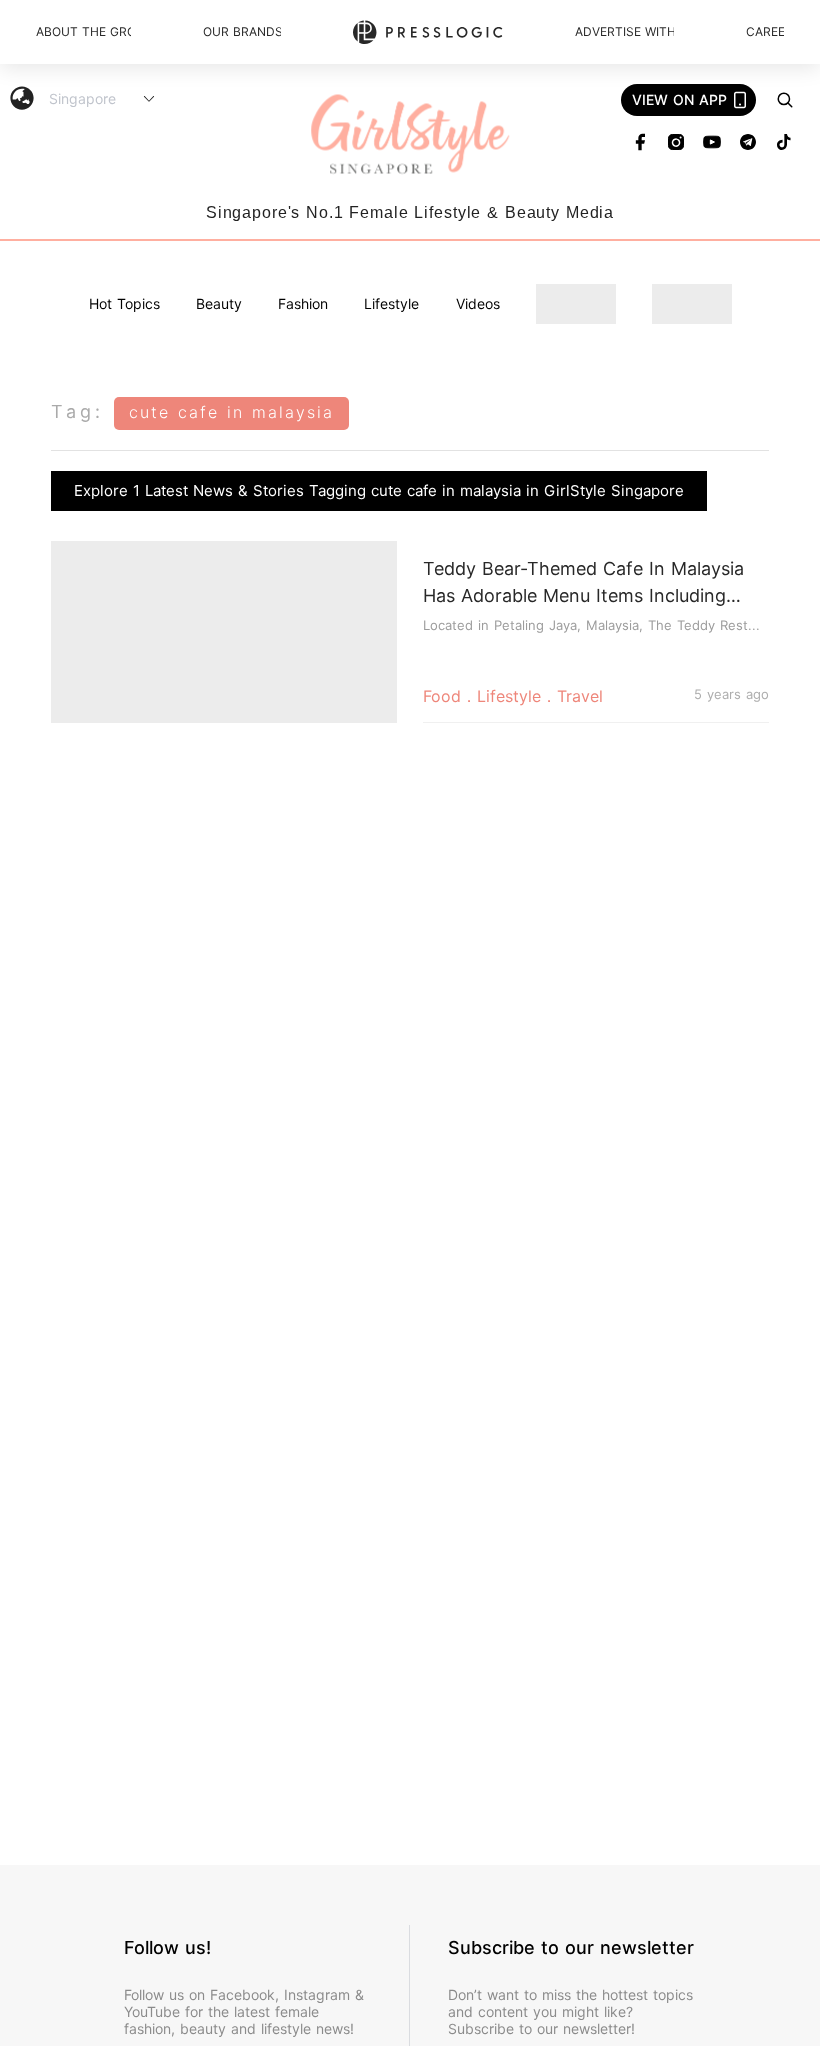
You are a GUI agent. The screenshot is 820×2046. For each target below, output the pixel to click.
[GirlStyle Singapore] (410, 135)
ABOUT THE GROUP (83, 31)
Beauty (219, 303)
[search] (785, 100)
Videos (478, 303)
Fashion (303, 303)
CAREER (765, 31)
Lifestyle (391, 303)
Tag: (77, 411)
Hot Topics (124, 303)
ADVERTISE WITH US (624, 31)
